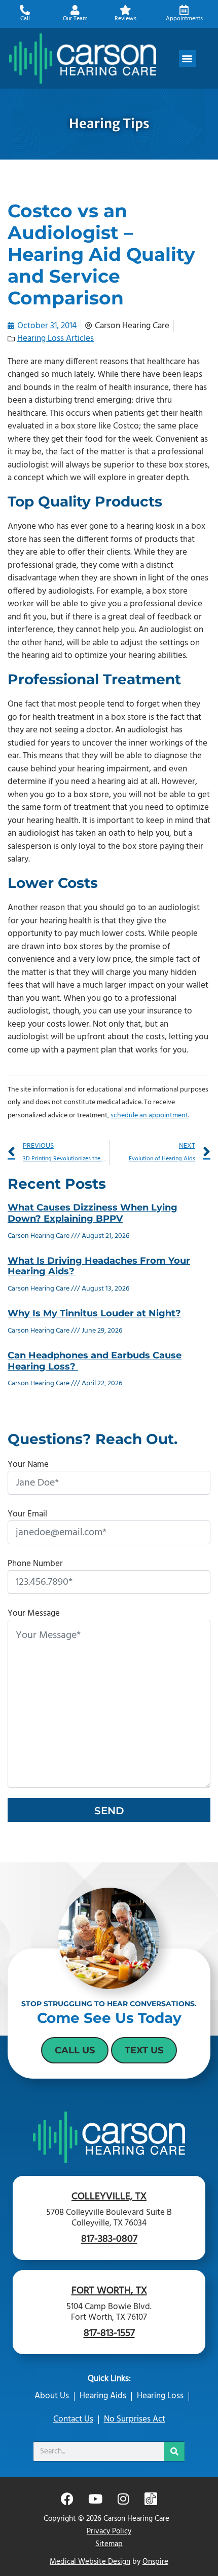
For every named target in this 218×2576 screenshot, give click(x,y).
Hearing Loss (160, 2396)
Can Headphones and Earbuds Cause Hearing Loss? (95, 1361)
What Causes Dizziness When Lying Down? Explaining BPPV (93, 1213)
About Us (52, 2396)
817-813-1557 (109, 2333)
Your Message (34, 1613)
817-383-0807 (109, 2239)
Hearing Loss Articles (56, 339)
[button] (187, 58)
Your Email (27, 1514)
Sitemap (109, 2544)
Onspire (155, 2562)
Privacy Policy (109, 2531)
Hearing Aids (103, 2396)
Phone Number (35, 1564)
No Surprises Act (135, 2419)
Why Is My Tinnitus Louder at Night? (94, 1313)
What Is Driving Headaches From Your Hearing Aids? (99, 1266)
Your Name (28, 1465)
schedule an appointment (149, 1116)
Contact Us (73, 2419)
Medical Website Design (90, 2562)
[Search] (174, 2451)
